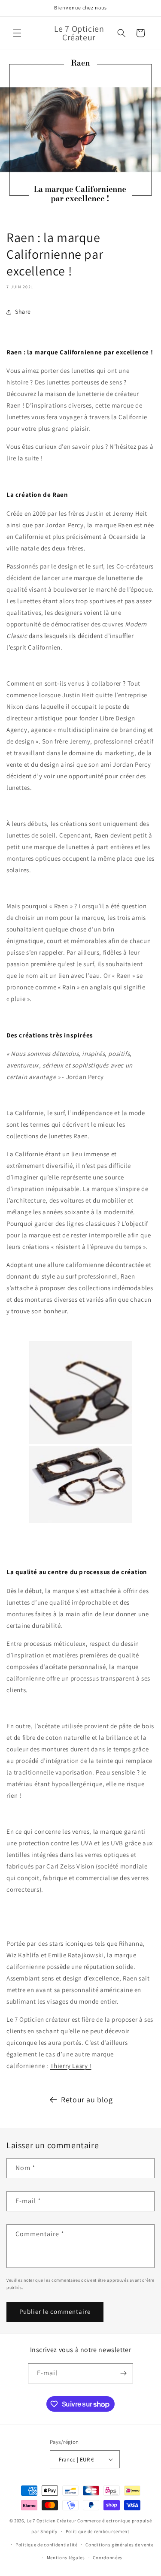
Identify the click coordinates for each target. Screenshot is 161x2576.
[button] (17, 33)
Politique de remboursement (98, 2531)
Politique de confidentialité (47, 2545)
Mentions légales (66, 2558)
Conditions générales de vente (119, 2545)
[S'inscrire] (123, 2373)
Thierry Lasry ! (71, 2066)
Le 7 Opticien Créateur (51, 2521)
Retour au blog (87, 2100)
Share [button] (23, 311)
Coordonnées (108, 2558)
